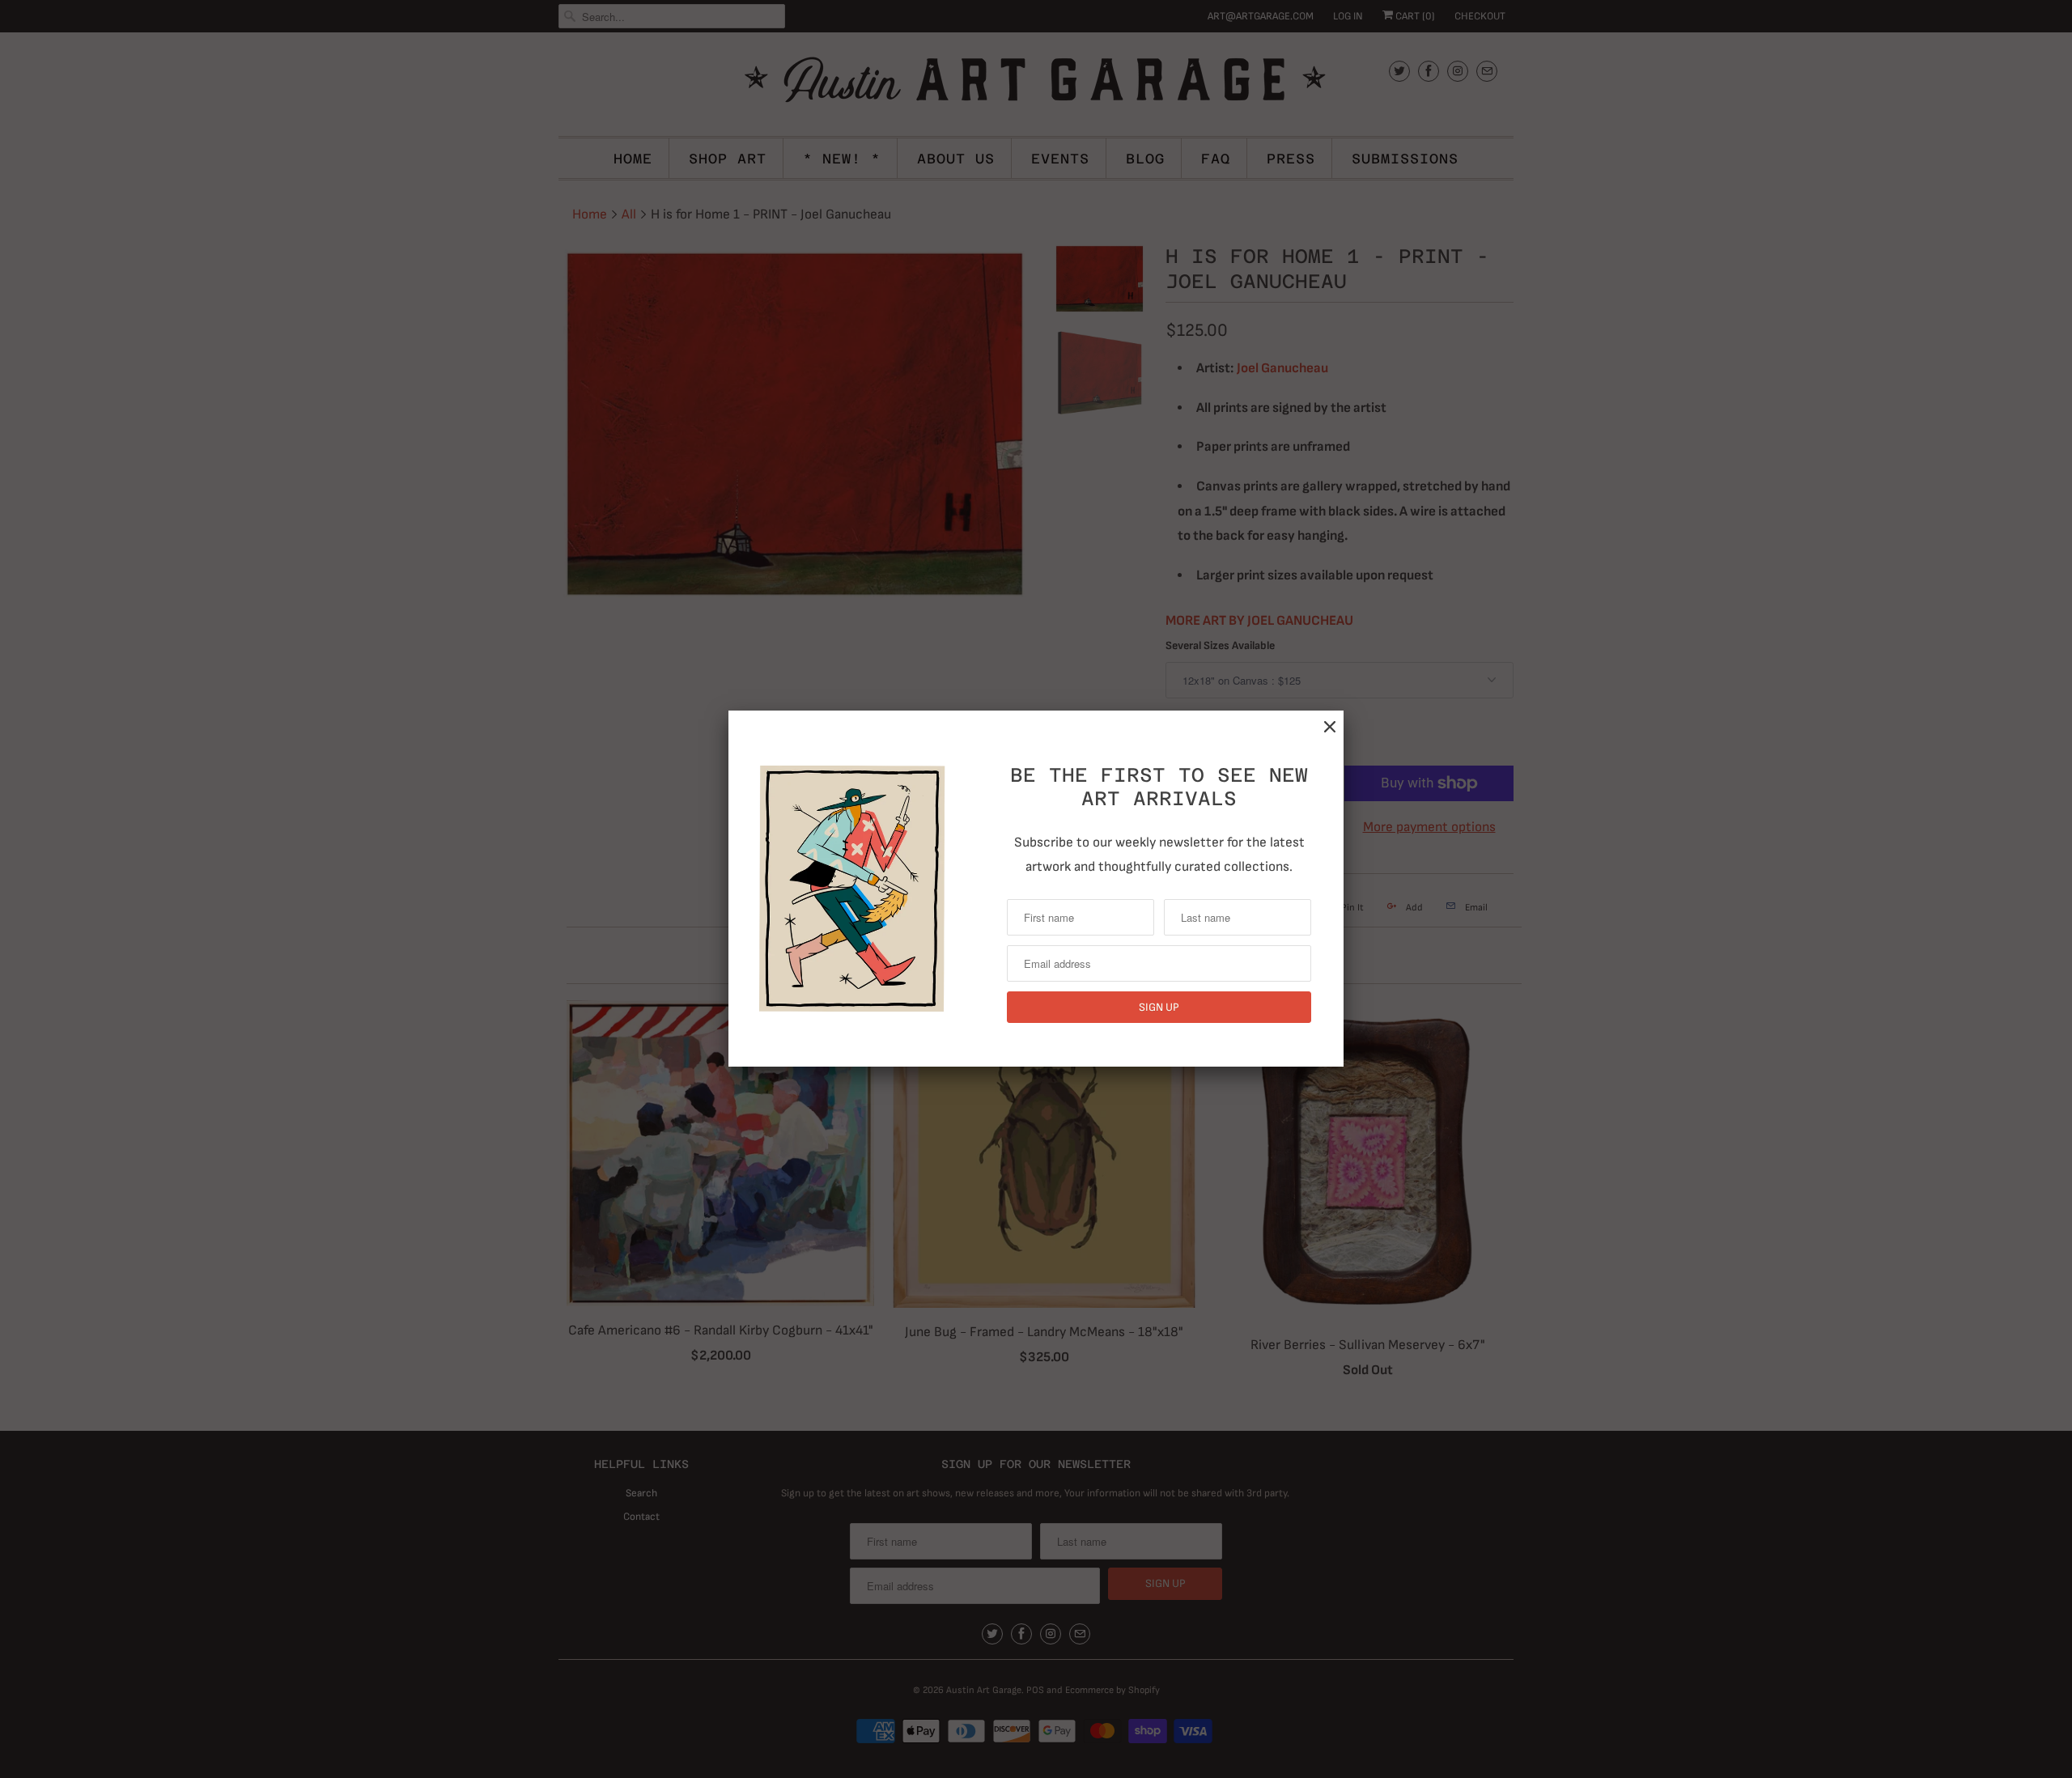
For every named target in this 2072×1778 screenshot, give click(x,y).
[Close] (1330, 727)
